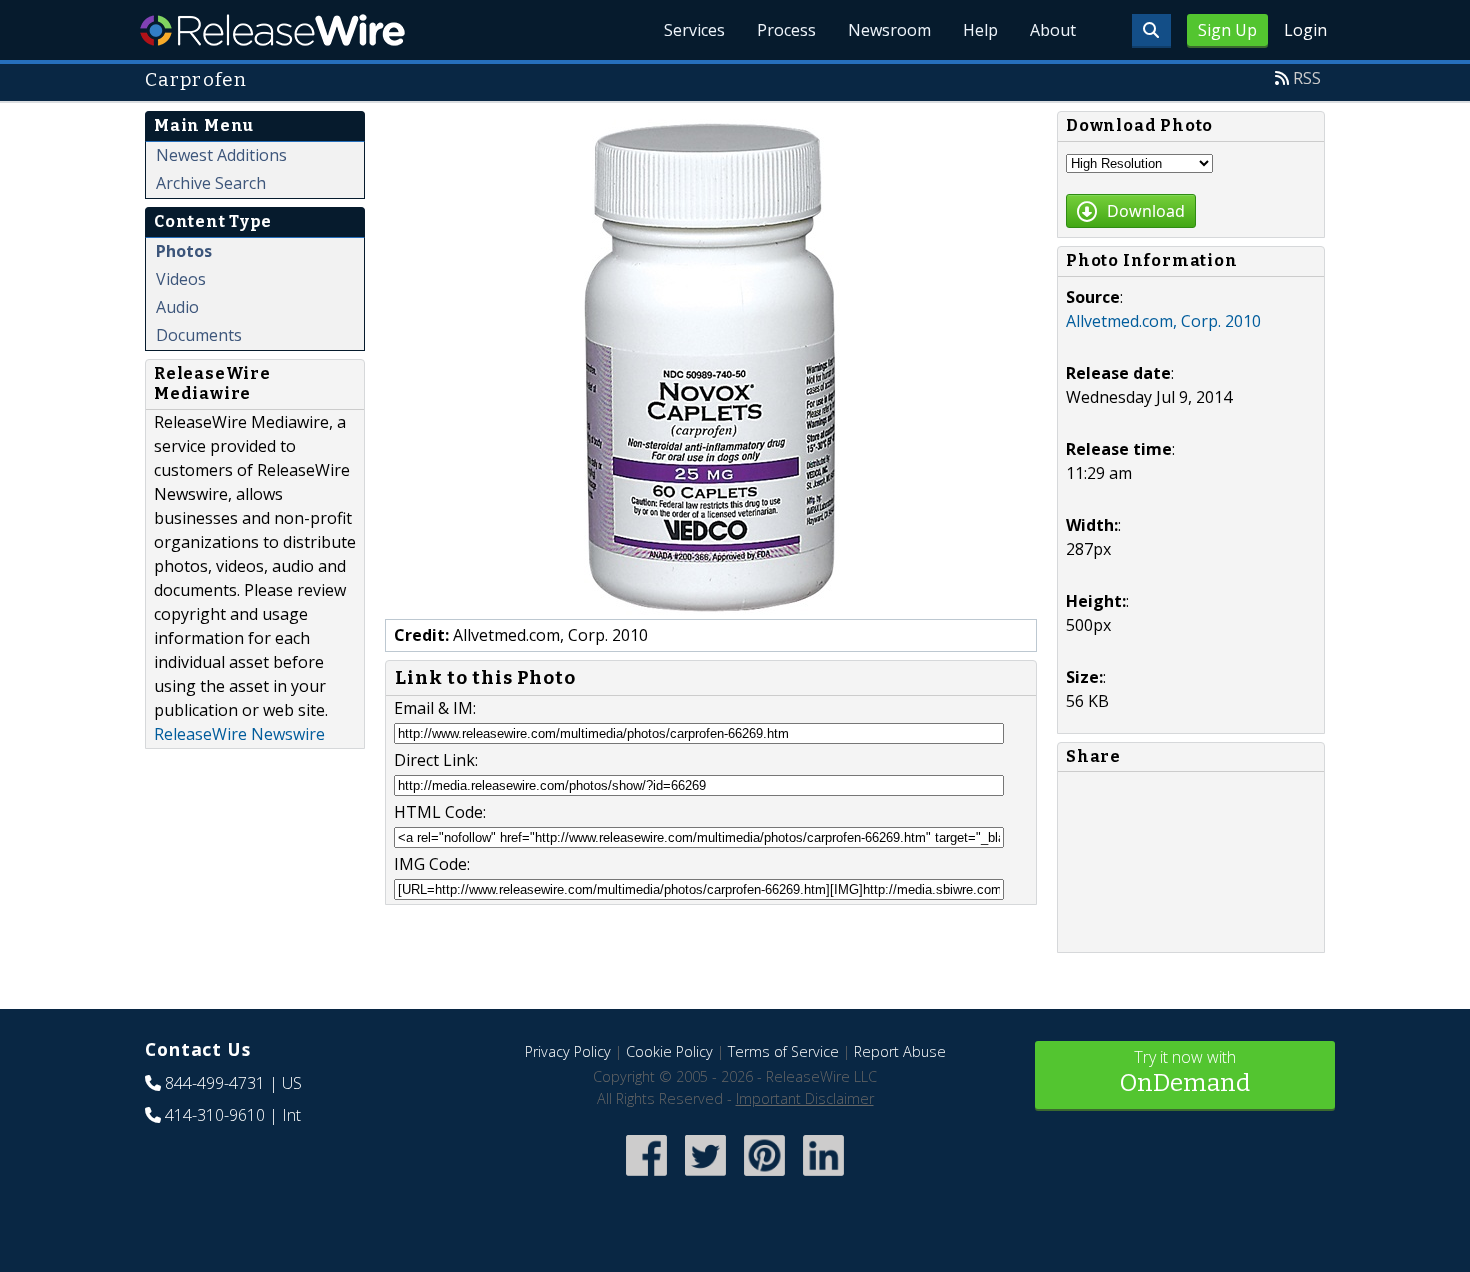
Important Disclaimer (805, 1098)
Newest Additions (221, 155)
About (1053, 30)
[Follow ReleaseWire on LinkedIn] (823, 1177)
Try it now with (1185, 1071)
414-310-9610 (215, 1115)
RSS (1307, 78)
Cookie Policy (669, 1051)
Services (694, 30)
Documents (199, 335)
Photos (184, 251)
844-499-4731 (215, 1083)
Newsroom (889, 30)
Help (980, 30)
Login (1305, 30)
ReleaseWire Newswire (239, 734)
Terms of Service (783, 1051)
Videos (181, 279)
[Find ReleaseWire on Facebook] (646, 1177)
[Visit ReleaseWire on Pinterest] (764, 1177)
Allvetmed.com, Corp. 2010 (1163, 321)
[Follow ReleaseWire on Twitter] (705, 1177)
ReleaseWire (272, 30)
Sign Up (1227, 30)
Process (786, 30)
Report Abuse (900, 1051)
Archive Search (211, 183)
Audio (177, 307)
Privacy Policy (568, 1051)
